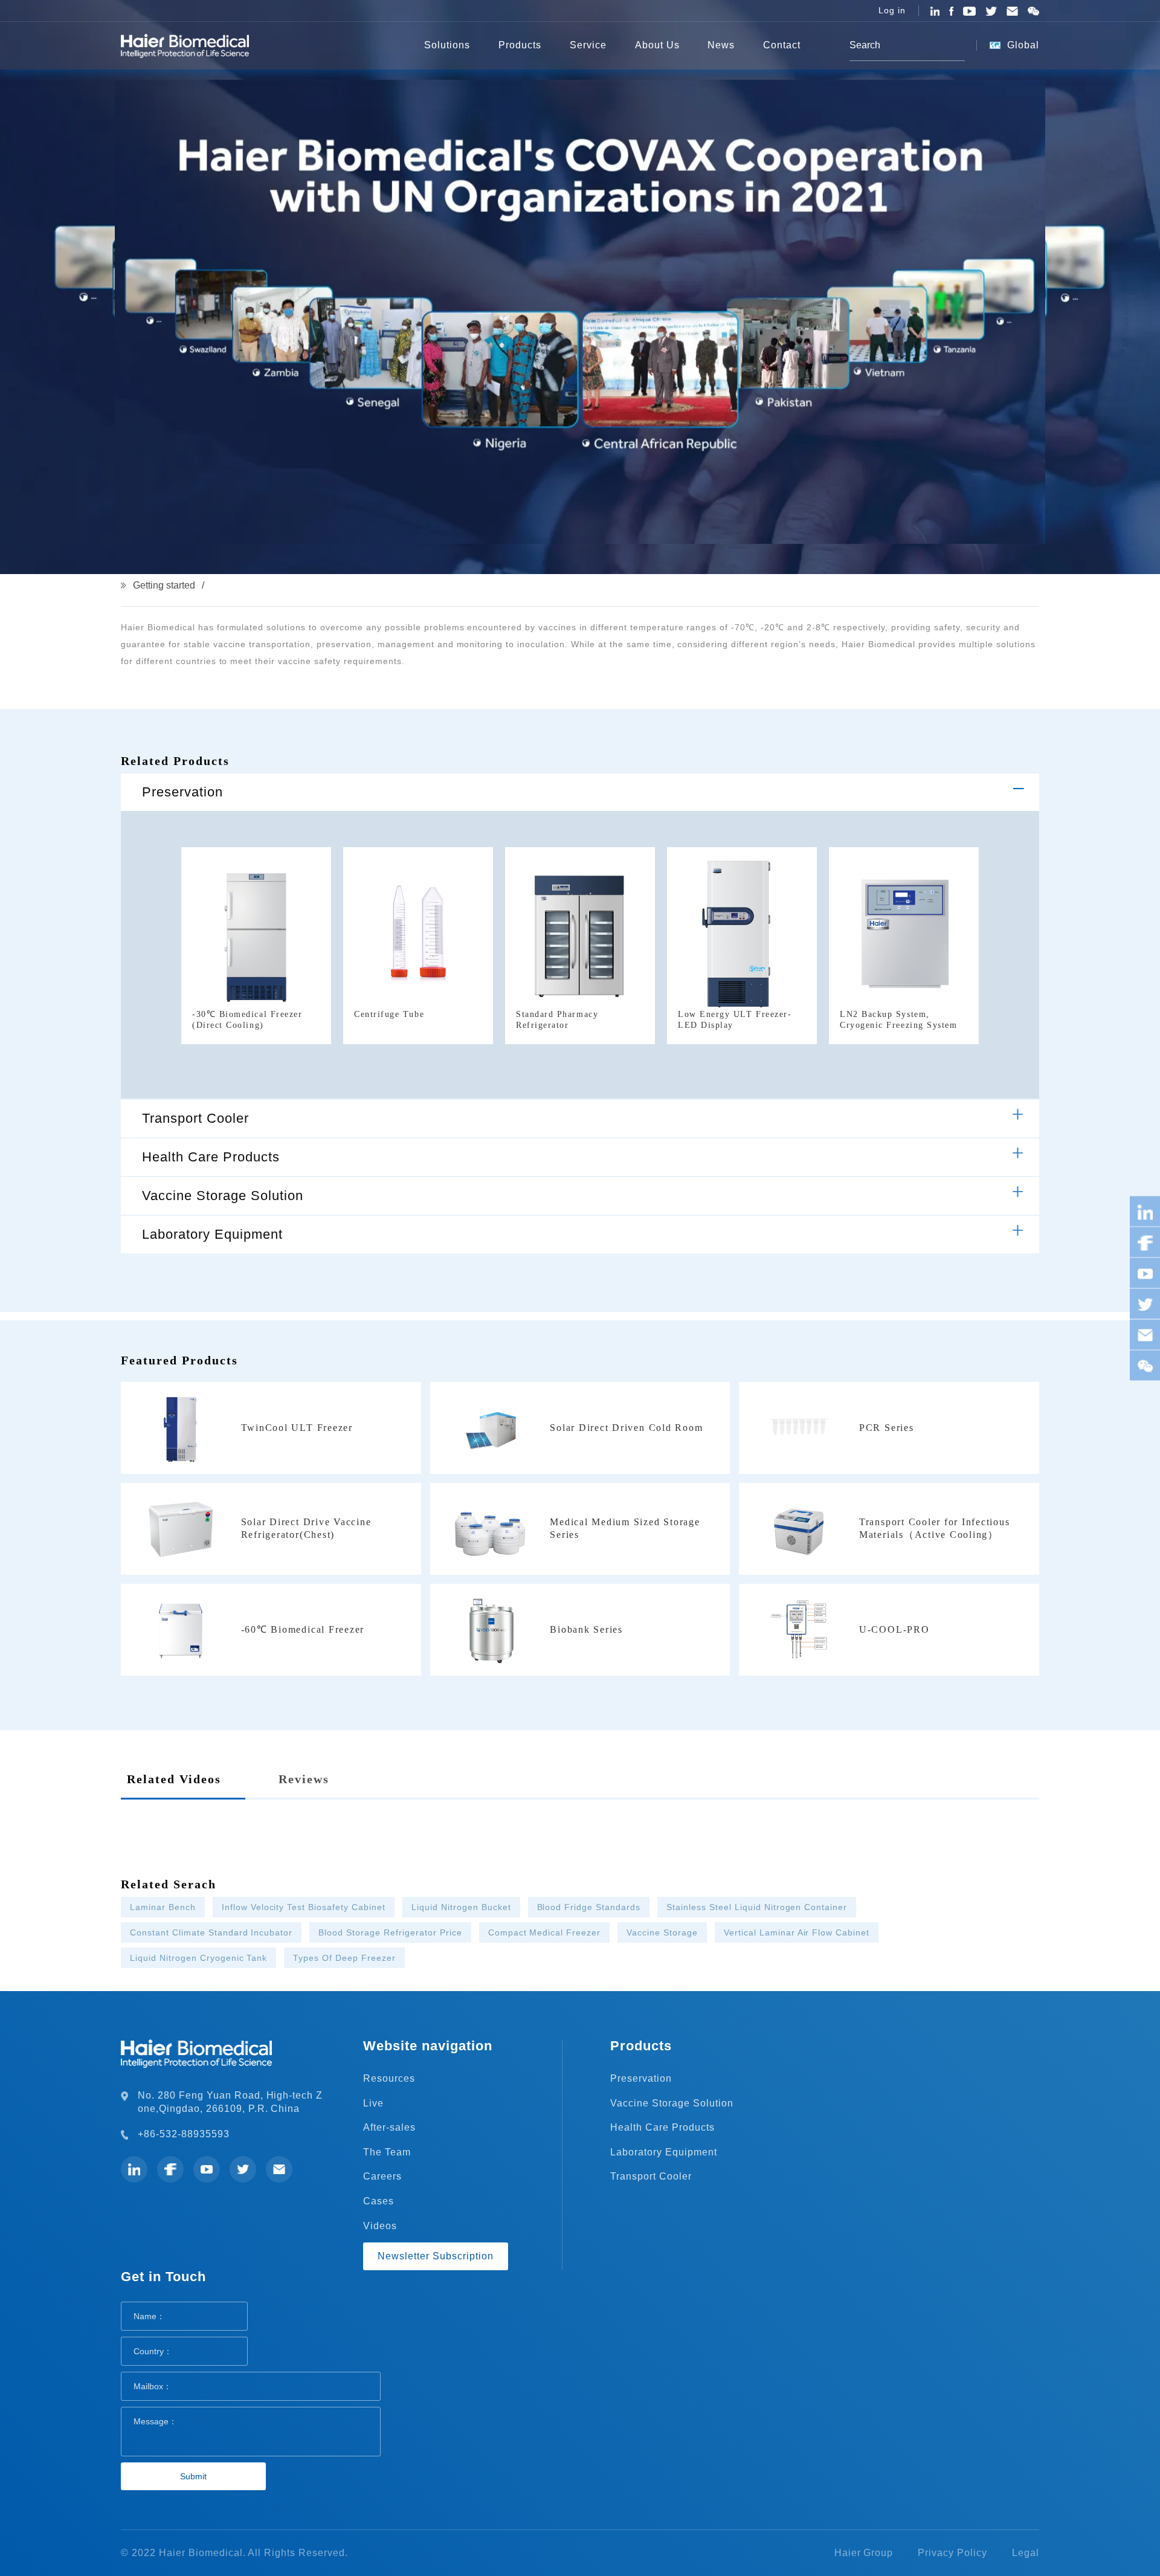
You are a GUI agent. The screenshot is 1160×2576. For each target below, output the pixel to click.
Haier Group (864, 2553)
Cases (379, 2201)
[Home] (391, 45)
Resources (389, 2078)
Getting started (164, 585)
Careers (382, 2176)
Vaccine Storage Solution (223, 1196)
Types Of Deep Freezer (344, 1958)
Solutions (447, 45)
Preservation (182, 792)
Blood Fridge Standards (589, 1907)
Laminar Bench (163, 1907)
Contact (782, 45)
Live (373, 2103)
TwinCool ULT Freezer (297, 1428)
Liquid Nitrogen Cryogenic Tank (198, 1958)
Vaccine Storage (662, 1932)
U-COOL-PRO (894, 1629)
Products (520, 45)
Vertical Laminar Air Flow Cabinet (797, 1932)
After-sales (389, 2127)
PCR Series (887, 1428)
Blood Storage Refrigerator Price (390, 1932)
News (721, 45)
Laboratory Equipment (212, 1234)
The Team (387, 2152)
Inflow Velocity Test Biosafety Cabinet (304, 1907)
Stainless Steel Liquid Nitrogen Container (757, 1907)
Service (588, 45)
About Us (657, 45)
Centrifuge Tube (389, 1014)
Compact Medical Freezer (545, 1932)
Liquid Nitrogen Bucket (461, 1907)
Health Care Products (211, 1157)
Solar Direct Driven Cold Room (626, 1428)
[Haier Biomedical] (185, 45)
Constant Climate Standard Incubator (211, 1932)
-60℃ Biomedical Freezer (303, 1629)
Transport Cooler (195, 1118)
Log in (892, 10)
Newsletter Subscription (436, 2256)
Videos (380, 2226)
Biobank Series (586, 1629)
